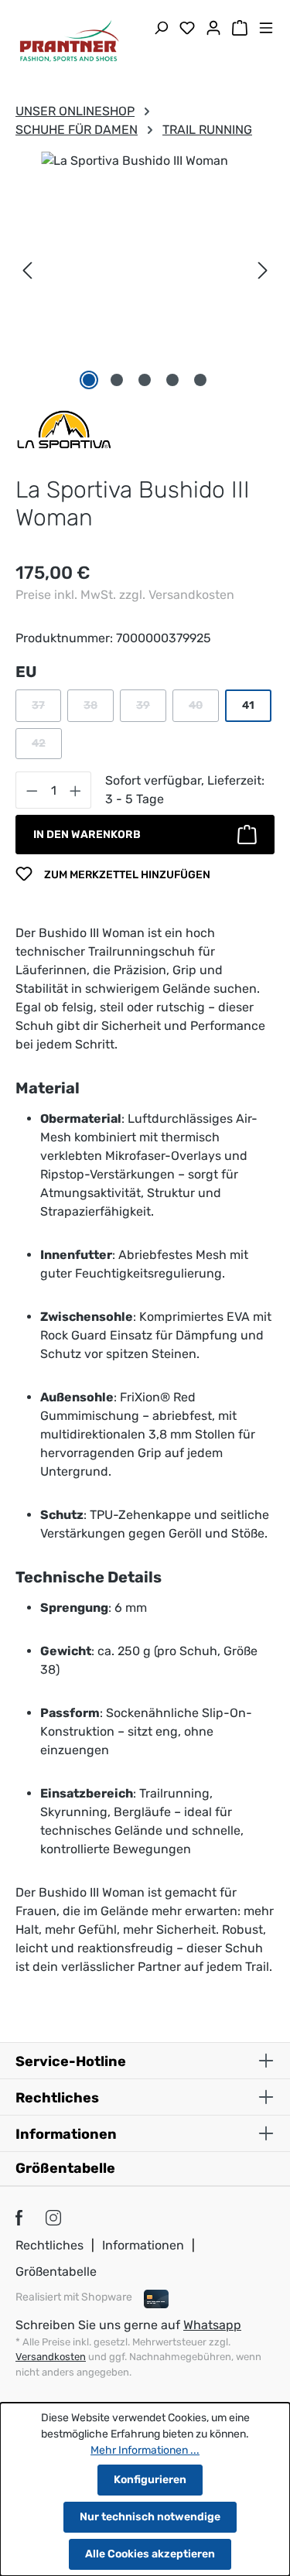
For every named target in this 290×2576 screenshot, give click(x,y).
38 (99, 709)
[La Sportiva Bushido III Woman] (145, 240)
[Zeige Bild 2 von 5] (117, 380)
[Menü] (266, 29)
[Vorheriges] (27, 270)
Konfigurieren (150, 2480)
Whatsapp (212, 2325)
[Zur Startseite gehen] (70, 43)
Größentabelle (65, 2168)
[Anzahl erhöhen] (76, 790)
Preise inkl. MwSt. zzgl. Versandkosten (125, 595)
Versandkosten (51, 2357)
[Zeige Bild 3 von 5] (145, 380)
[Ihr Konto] (213, 29)
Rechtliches (49, 2245)
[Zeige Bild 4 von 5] (172, 380)
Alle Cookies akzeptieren (150, 2554)
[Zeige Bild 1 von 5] (89, 380)
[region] (145, 271)
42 (47, 747)
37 (46, 709)
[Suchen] (161, 29)
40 (204, 709)
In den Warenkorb (87, 835)
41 (248, 705)
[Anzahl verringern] (32, 790)
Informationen (143, 2245)
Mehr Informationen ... (145, 2450)
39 (151, 709)
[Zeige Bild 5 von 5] (200, 380)
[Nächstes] (263, 270)
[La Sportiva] (64, 428)
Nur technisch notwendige (150, 2517)
